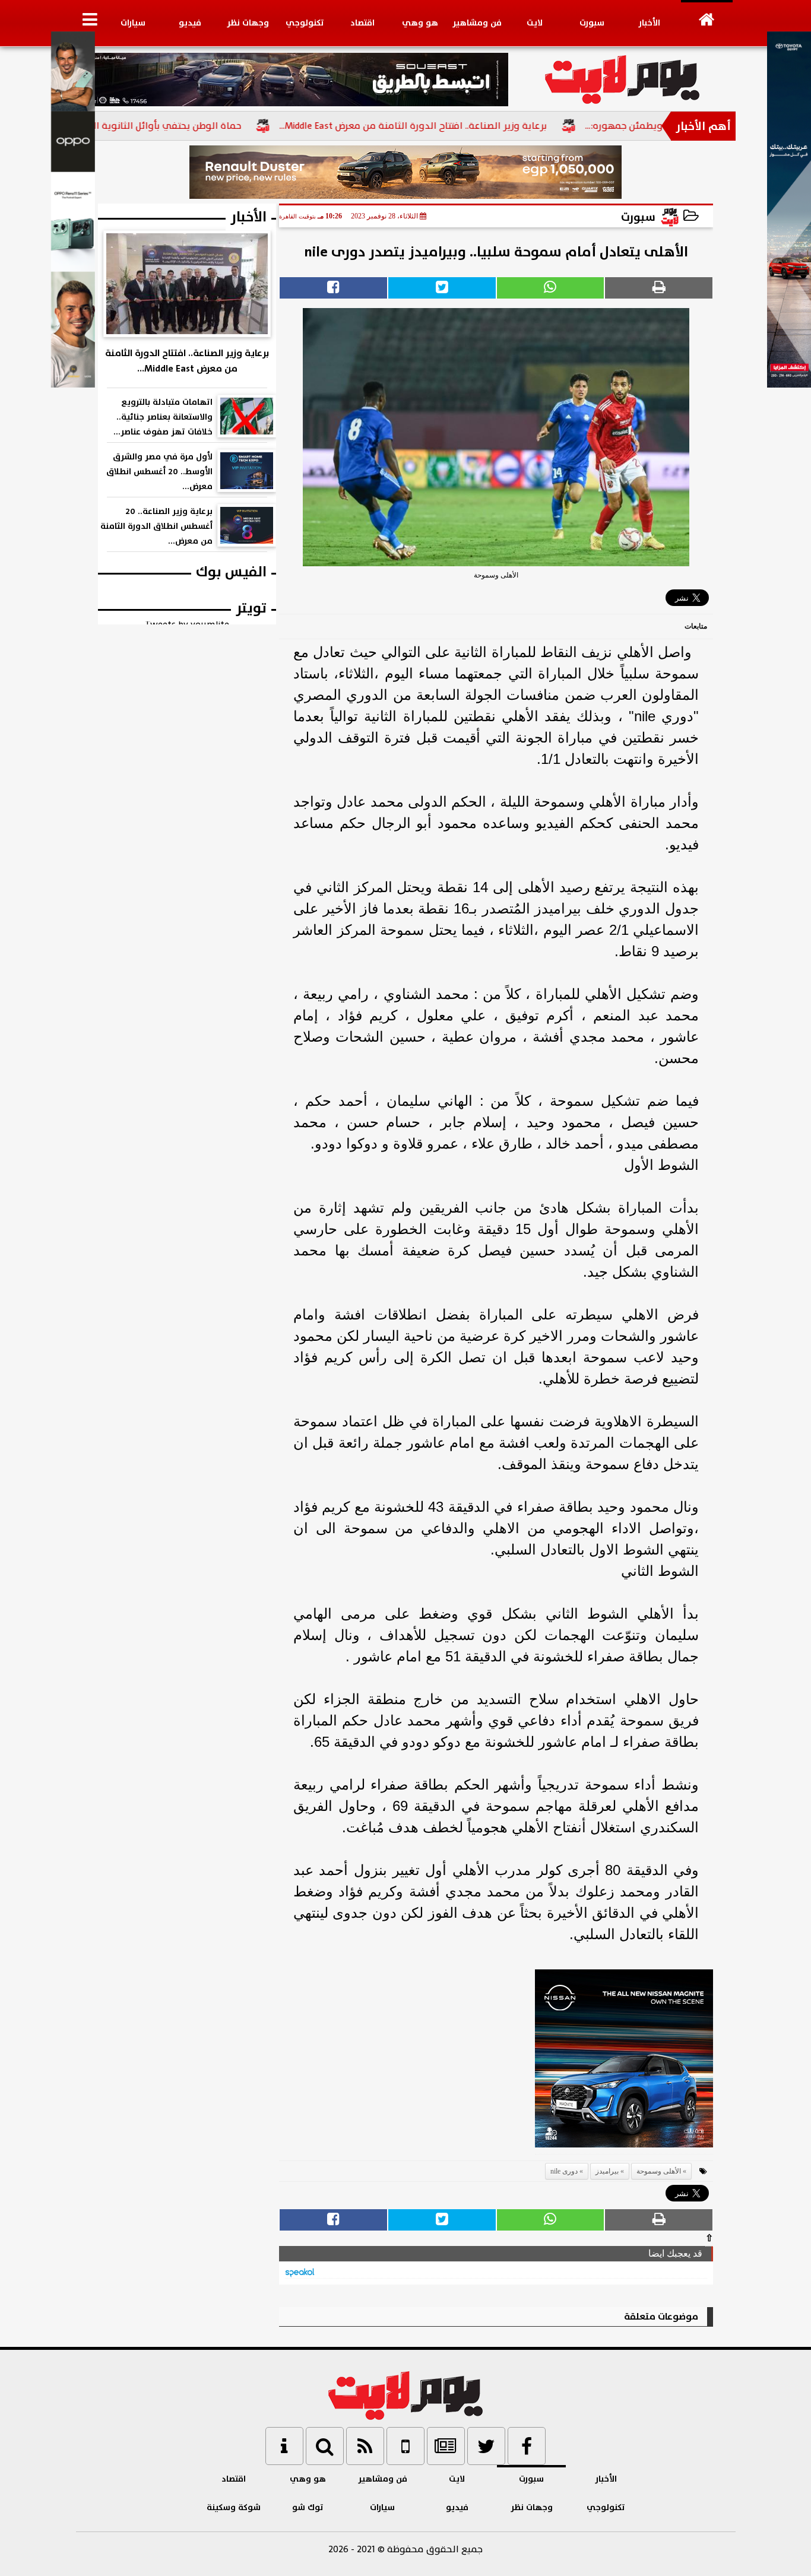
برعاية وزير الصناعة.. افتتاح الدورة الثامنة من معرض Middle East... (464, 126)
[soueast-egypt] (292, 80)
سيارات (133, 23)
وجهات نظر (248, 23)
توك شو (308, 2507)
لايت (535, 23)
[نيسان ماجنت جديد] (624, 2062)
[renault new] (406, 172)
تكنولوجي (305, 23)
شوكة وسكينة (234, 2507)
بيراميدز (607, 2171)
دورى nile (564, 2171)
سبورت (592, 23)
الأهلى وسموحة (659, 2171)
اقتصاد (362, 23)
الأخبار (649, 23)
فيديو (190, 23)
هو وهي (420, 23)
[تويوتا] (789, 385)
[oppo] (73, 385)
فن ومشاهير (477, 23)
